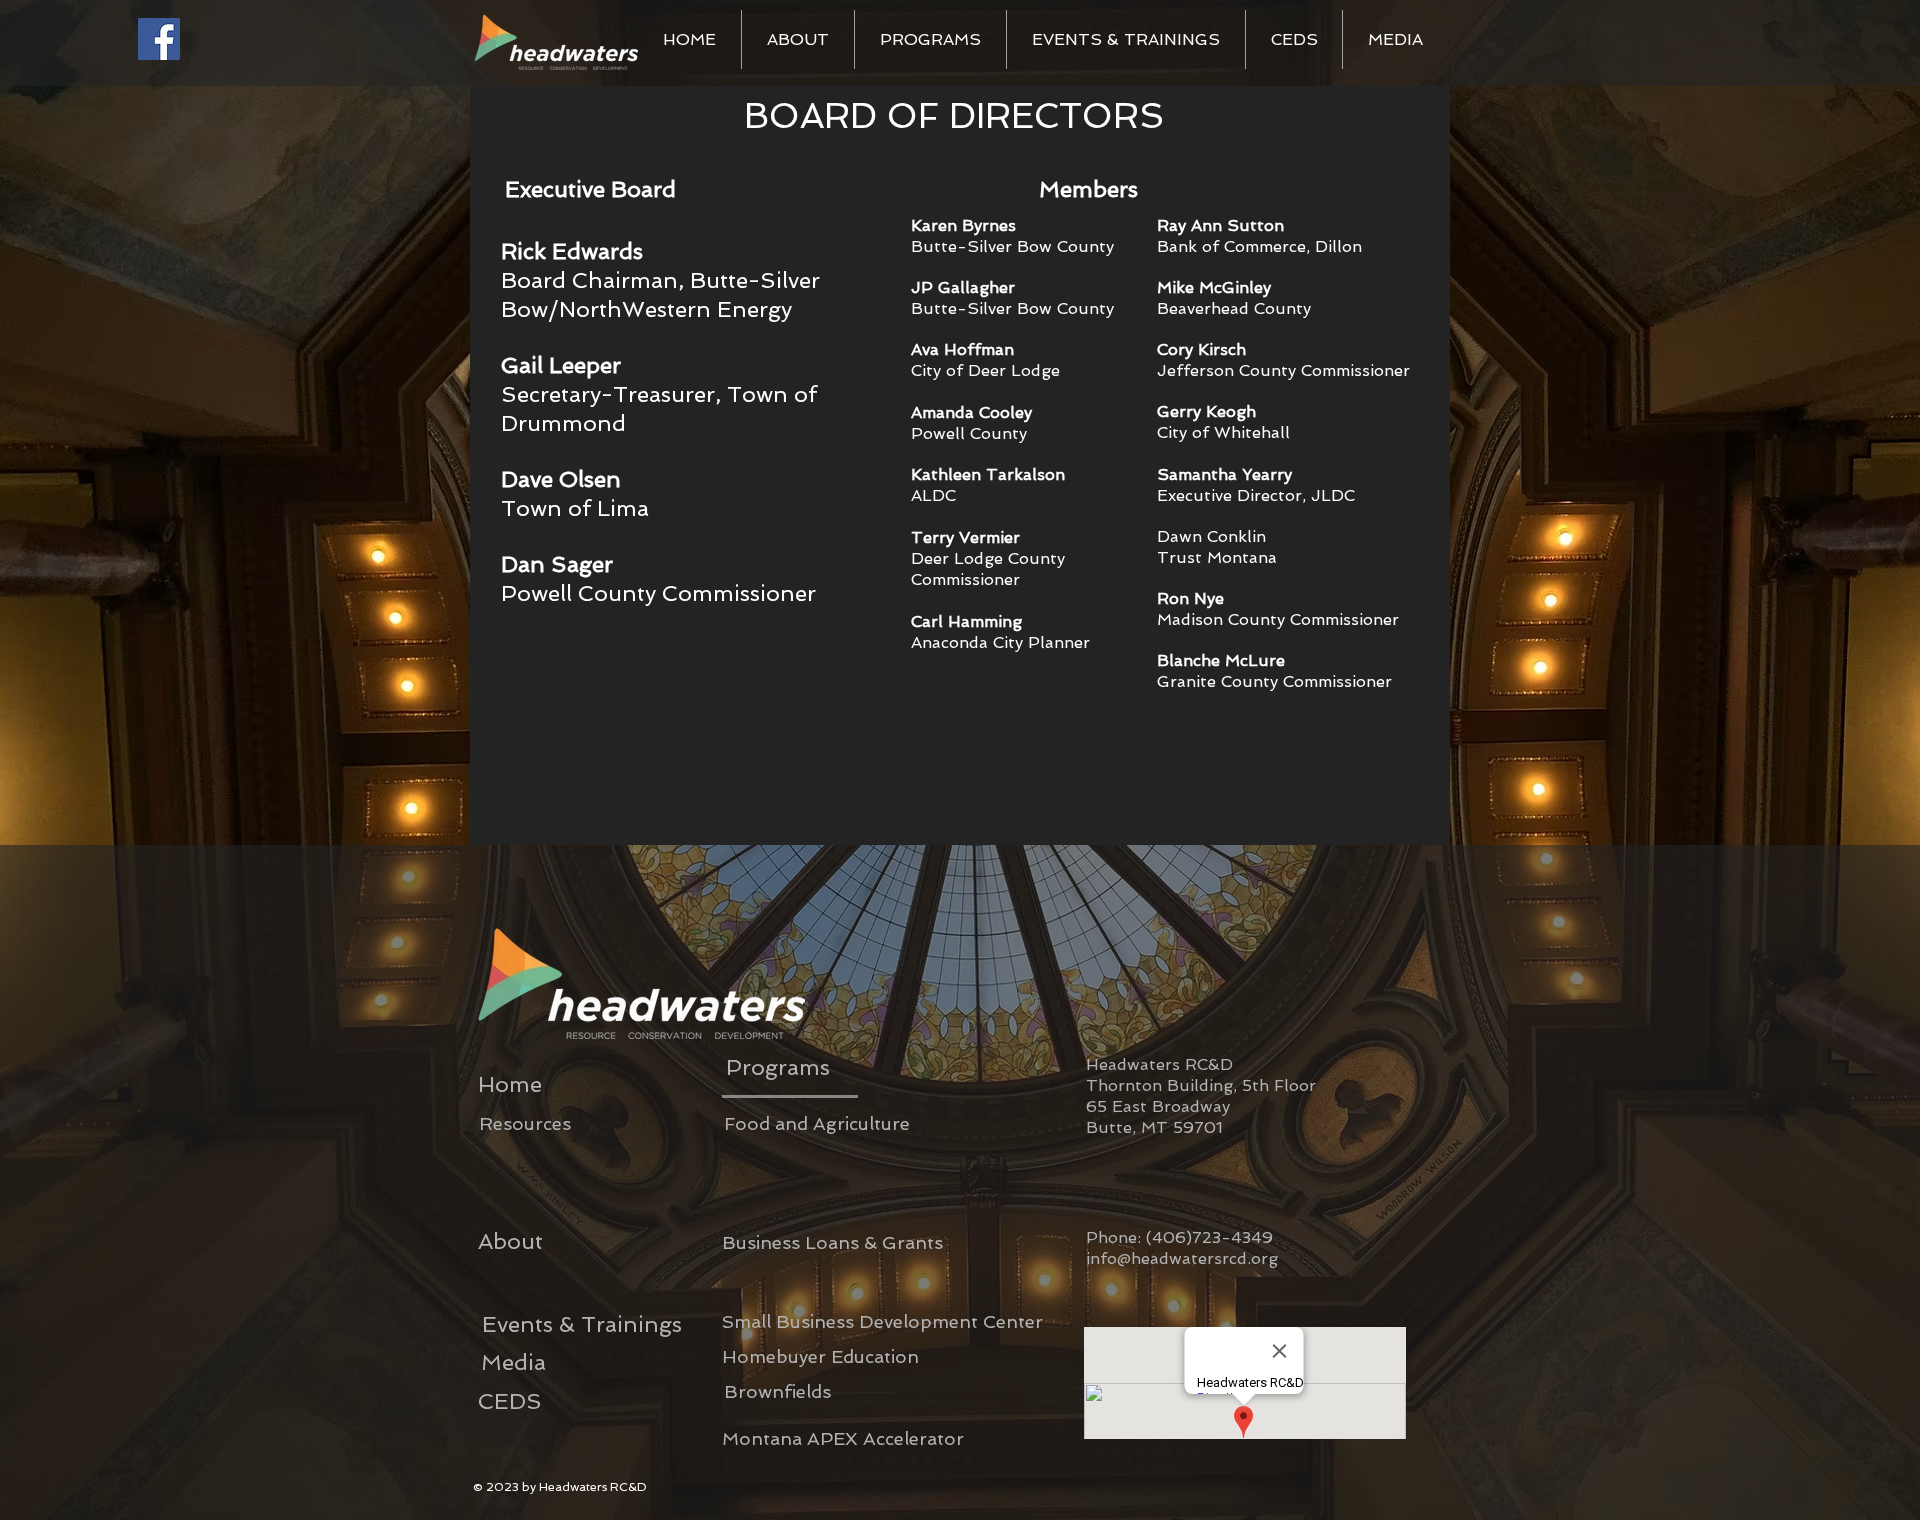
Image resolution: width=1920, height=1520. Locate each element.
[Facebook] (159, 39)
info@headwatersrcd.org (1182, 1258)
